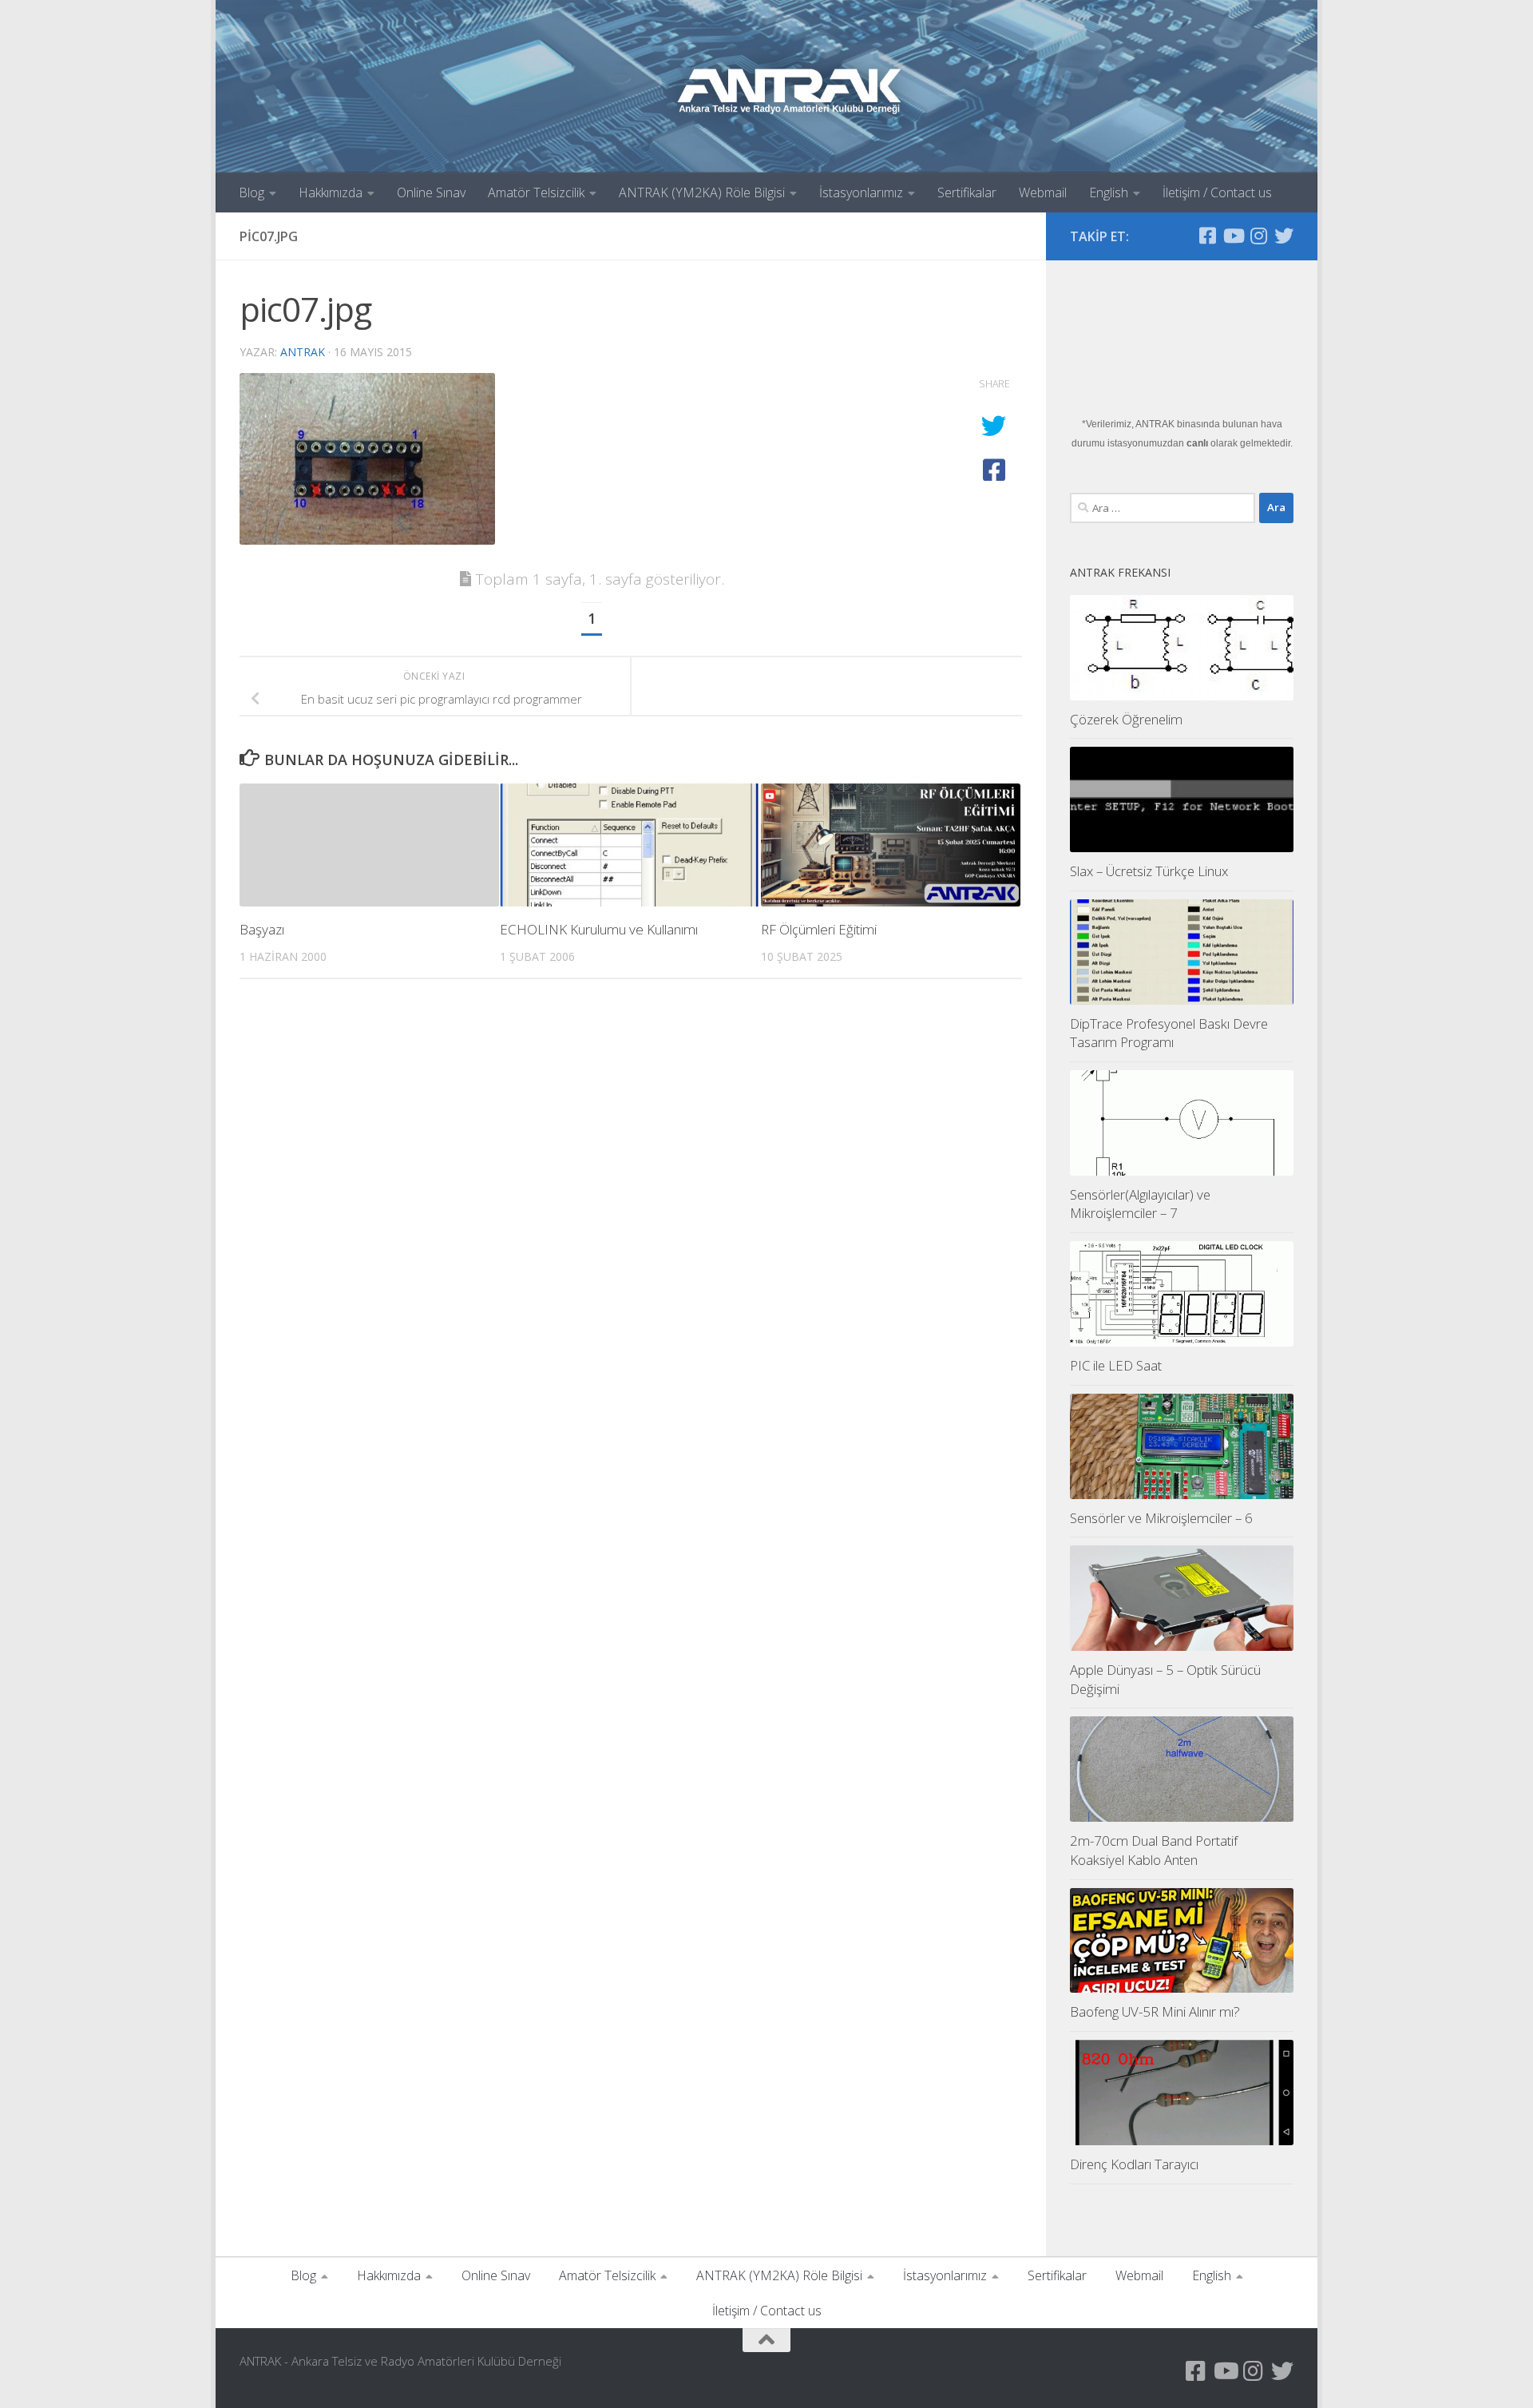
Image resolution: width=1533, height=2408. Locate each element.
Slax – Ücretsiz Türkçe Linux (1149, 871)
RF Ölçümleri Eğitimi (819, 929)
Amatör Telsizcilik (536, 192)
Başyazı (262, 929)
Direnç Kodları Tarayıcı (1134, 2164)
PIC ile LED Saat (1116, 1365)
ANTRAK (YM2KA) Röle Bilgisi (702, 192)
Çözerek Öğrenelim (1126, 719)
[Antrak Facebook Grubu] (1207, 236)
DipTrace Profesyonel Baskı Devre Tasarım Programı (1169, 1033)
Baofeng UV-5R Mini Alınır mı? (1155, 2011)
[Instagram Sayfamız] (1258, 236)
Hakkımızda (331, 192)
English (1109, 192)
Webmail (1043, 192)
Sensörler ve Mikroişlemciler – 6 (1161, 1518)
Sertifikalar (967, 192)
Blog (252, 192)
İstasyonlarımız (861, 192)
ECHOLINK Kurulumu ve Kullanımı (599, 929)
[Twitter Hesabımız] (1284, 236)
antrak (303, 352)
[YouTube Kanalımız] (1233, 236)
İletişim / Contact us (1217, 192)
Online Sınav (431, 192)
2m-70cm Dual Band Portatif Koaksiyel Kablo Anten (1154, 1850)
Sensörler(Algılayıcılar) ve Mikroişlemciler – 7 (1140, 1204)
